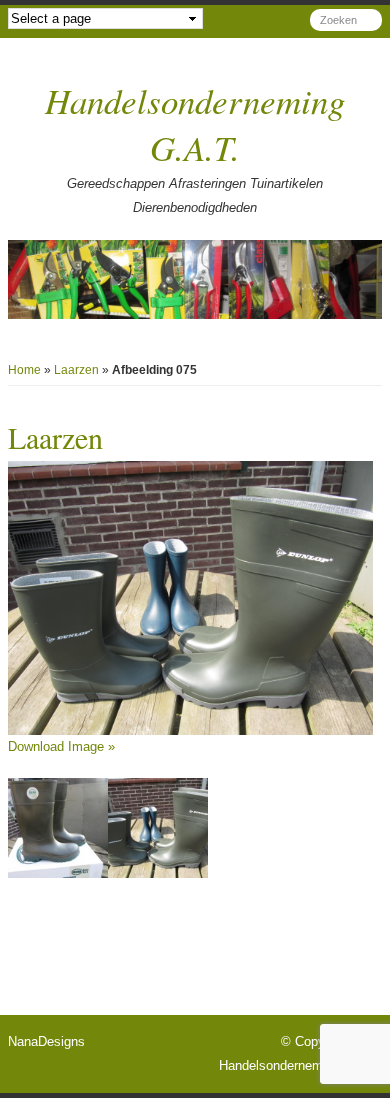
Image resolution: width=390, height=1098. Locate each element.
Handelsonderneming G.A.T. (300, 1065)
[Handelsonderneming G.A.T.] (195, 279)
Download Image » (61, 746)
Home (24, 370)
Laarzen (76, 370)
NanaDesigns (46, 1041)
